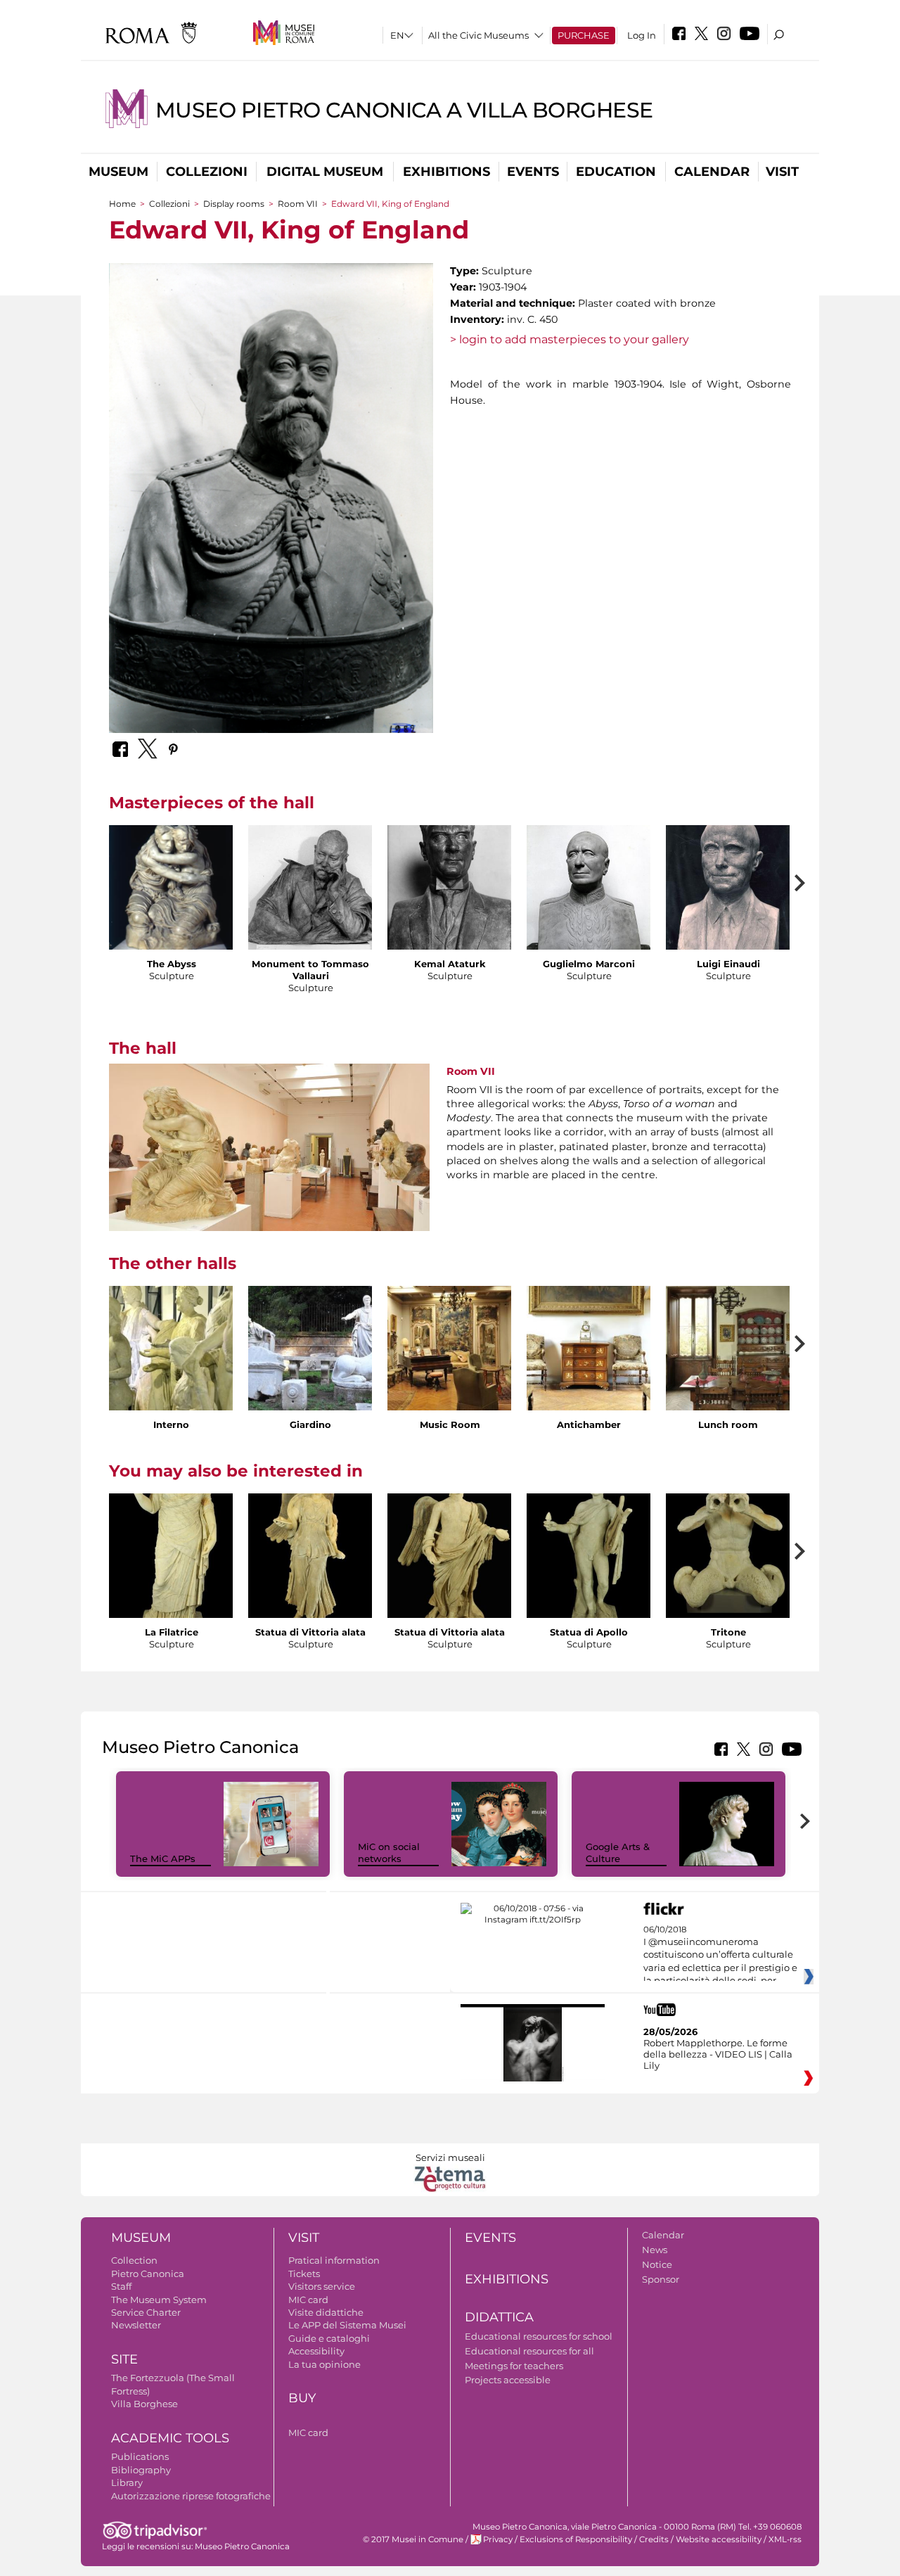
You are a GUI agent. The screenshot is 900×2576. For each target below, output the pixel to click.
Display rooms (234, 204)
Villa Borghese (144, 2404)
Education (616, 172)
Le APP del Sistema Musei (347, 2325)
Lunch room (728, 1424)
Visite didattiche (326, 2312)
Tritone (728, 1632)
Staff (121, 2286)
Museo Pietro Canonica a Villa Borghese (404, 110)
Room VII (298, 204)
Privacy (498, 2539)
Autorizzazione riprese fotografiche (191, 2496)
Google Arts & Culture (618, 1853)
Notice (657, 2264)
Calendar (712, 172)
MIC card (308, 2300)
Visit (782, 172)
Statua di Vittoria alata (310, 1632)
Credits (654, 2539)
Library (127, 2482)
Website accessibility (719, 2539)
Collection (134, 2260)
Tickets (304, 2274)
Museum (118, 172)
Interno (171, 1424)
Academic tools (170, 2438)
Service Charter (146, 2312)
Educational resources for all (529, 2351)
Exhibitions (446, 172)
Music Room (450, 1424)
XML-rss (785, 2539)
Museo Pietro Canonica (242, 2546)
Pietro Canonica (148, 2274)
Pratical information (334, 2260)
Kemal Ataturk (450, 964)
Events (533, 172)
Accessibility (316, 2351)
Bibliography (141, 2470)
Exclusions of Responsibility (576, 2539)
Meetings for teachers (514, 2366)
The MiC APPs (163, 1858)
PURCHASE (584, 35)
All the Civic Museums (478, 35)
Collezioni (207, 172)
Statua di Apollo (589, 1632)
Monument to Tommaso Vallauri (310, 970)
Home (122, 204)
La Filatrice (172, 1632)
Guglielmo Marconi (589, 964)
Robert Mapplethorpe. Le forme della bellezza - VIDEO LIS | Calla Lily (718, 2054)
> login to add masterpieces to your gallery (570, 339)
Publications (140, 2456)
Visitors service (322, 2286)
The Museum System (159, 2300)
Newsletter (136, 2325)
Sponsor (661, 2279)
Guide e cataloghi (329, 2338)
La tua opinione (324, 2364)
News (655, 2250)
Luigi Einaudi (728, 964)
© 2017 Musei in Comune (413, 2539)
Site (124, 2359)
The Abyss (172, 964)
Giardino (310, 1424)
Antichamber (589, 1424)
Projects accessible (508, 2380)
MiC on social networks (389, 1853)
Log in (642, 35)
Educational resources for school (539, 2336)
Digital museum (325, 172)
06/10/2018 (720, 1956)
